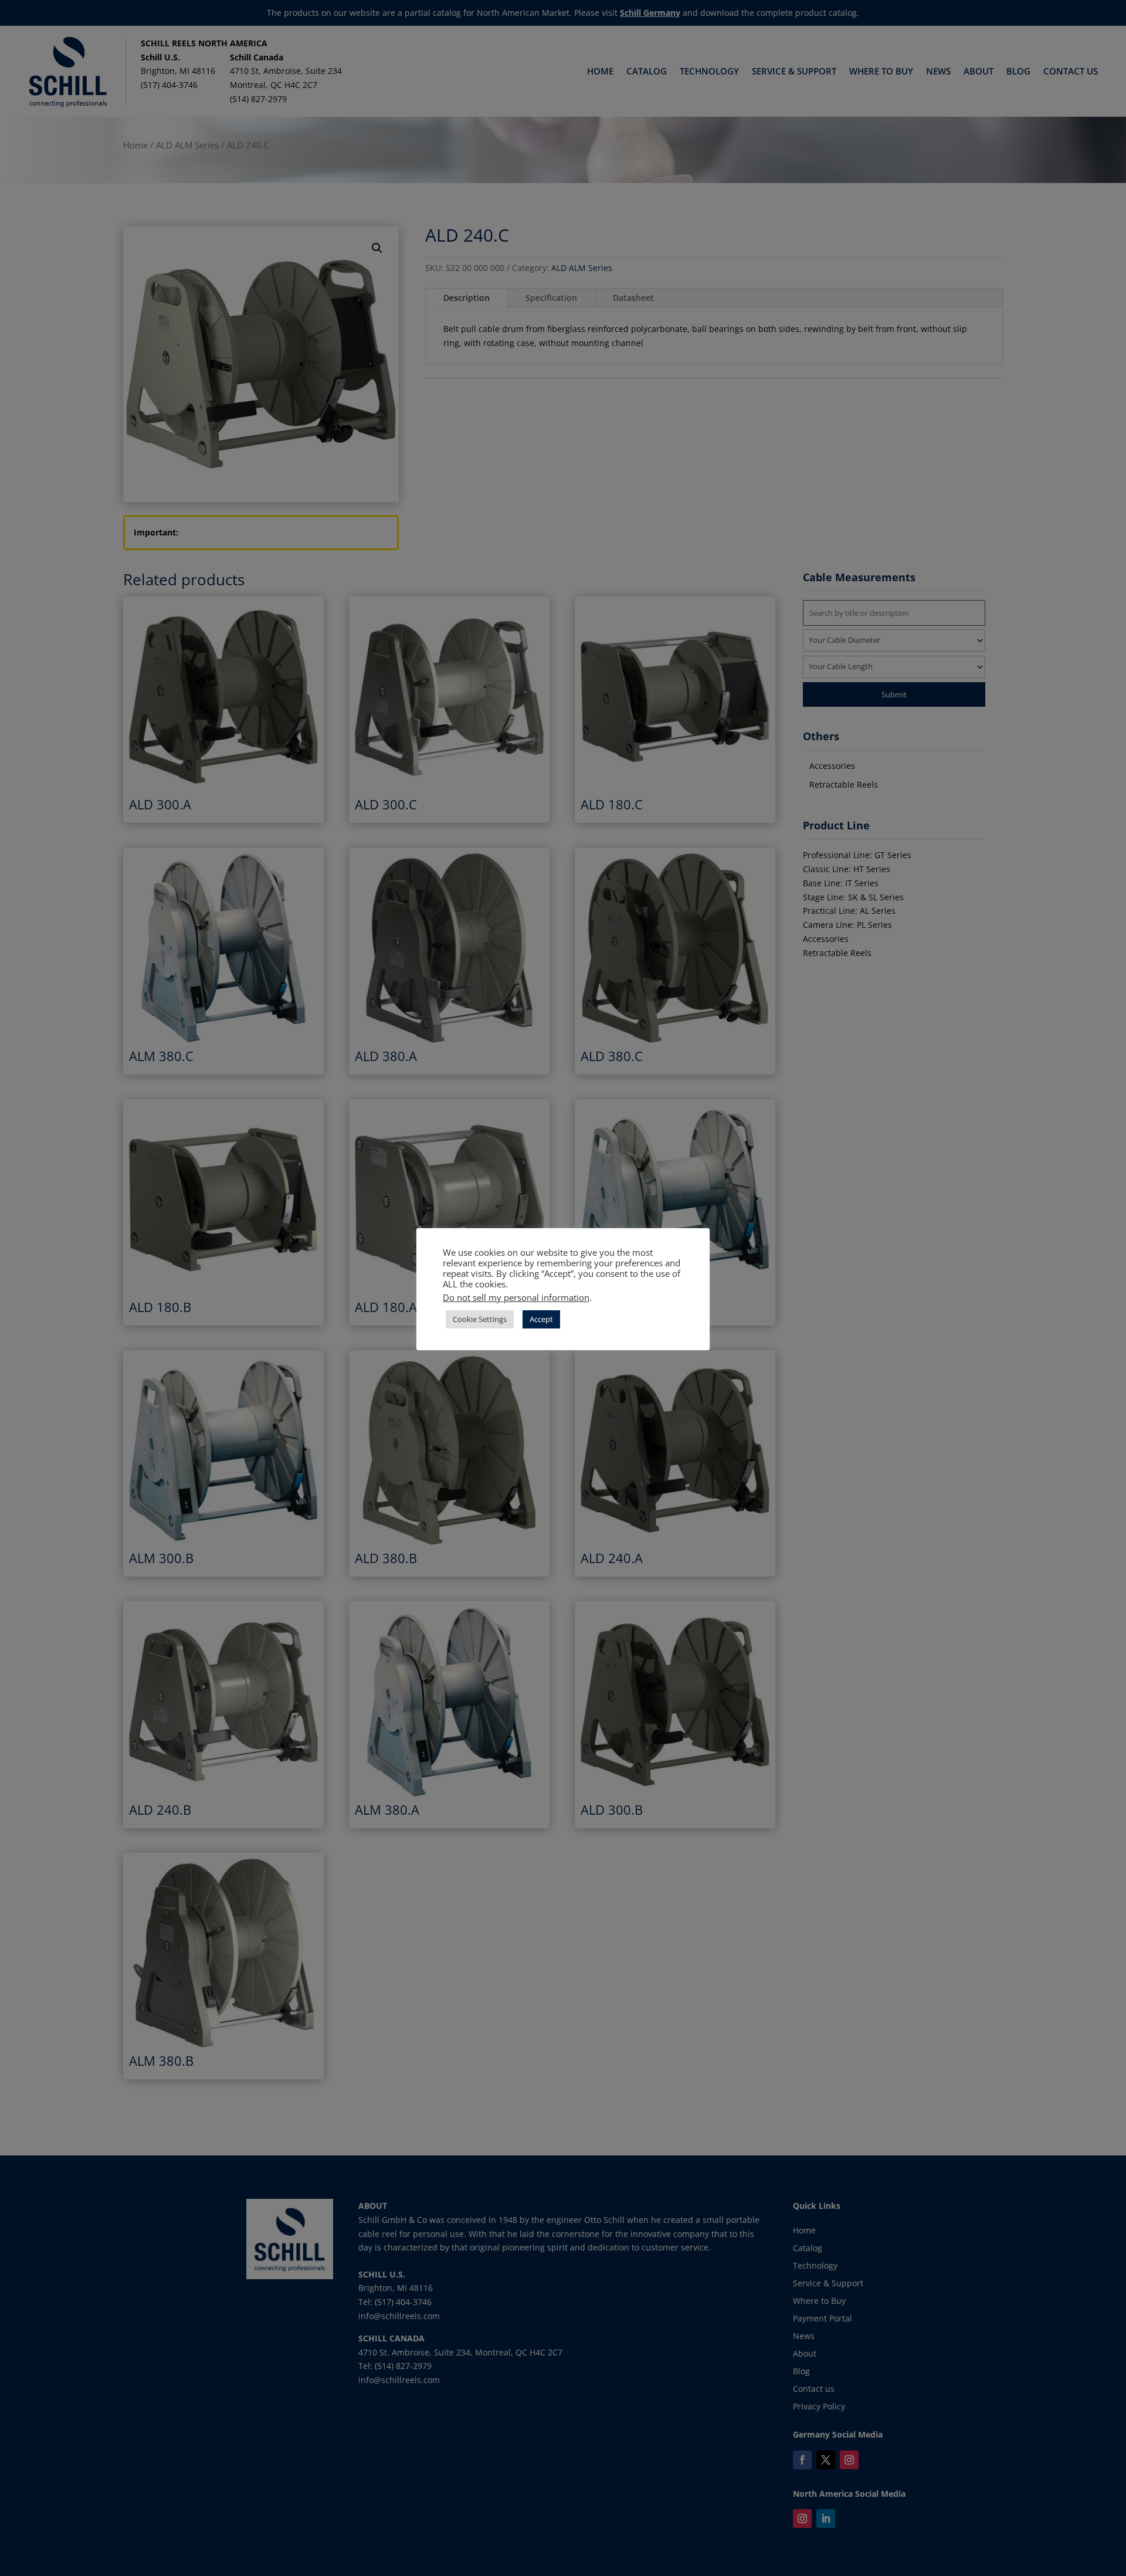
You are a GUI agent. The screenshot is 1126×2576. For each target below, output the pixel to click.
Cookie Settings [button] (480, 1319)
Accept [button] (541, 1319)
